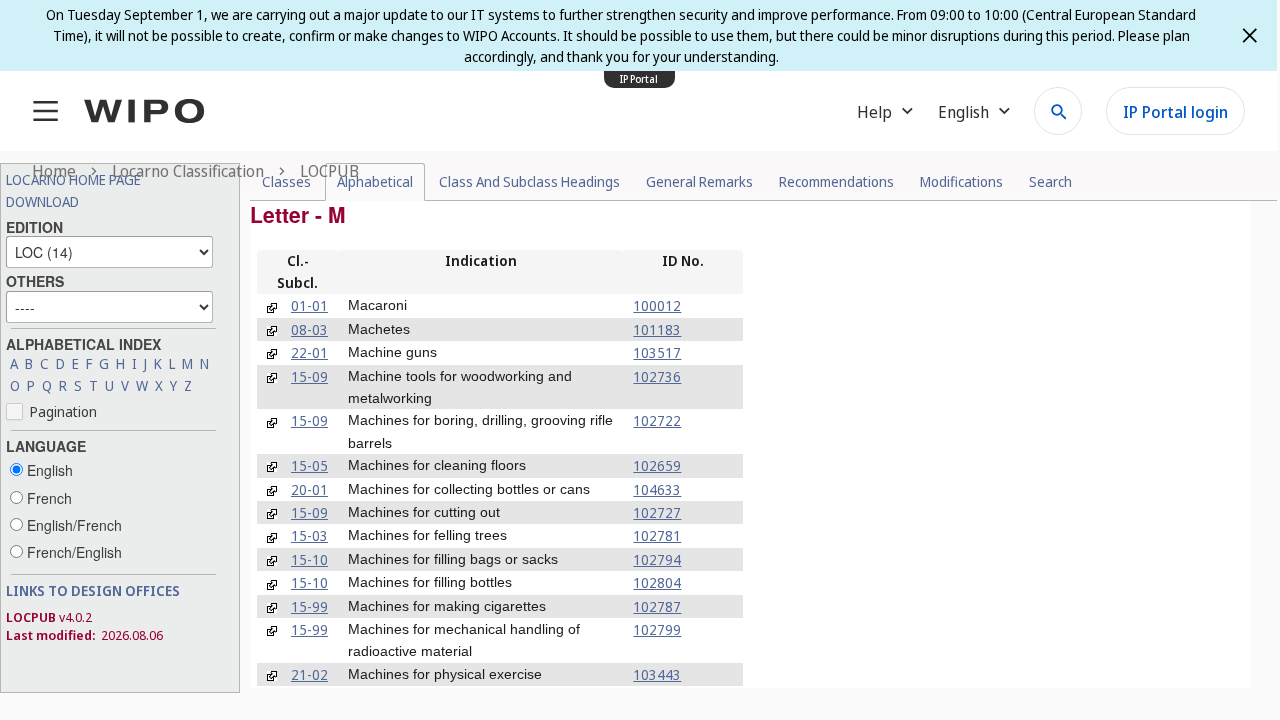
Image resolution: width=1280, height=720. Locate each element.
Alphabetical (375, 181)
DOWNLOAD (42, 201)
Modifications (961, 181)
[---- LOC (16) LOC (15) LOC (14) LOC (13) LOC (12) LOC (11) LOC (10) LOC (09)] (109, 250)
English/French (72, 525)
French (47, 498)
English (48, 470)
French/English (72, 552)
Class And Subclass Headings (529, 181)
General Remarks (699, 181)
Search (1050, 181)
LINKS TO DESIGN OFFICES (93, 590)
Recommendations (836, 181)
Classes (286, 181)
